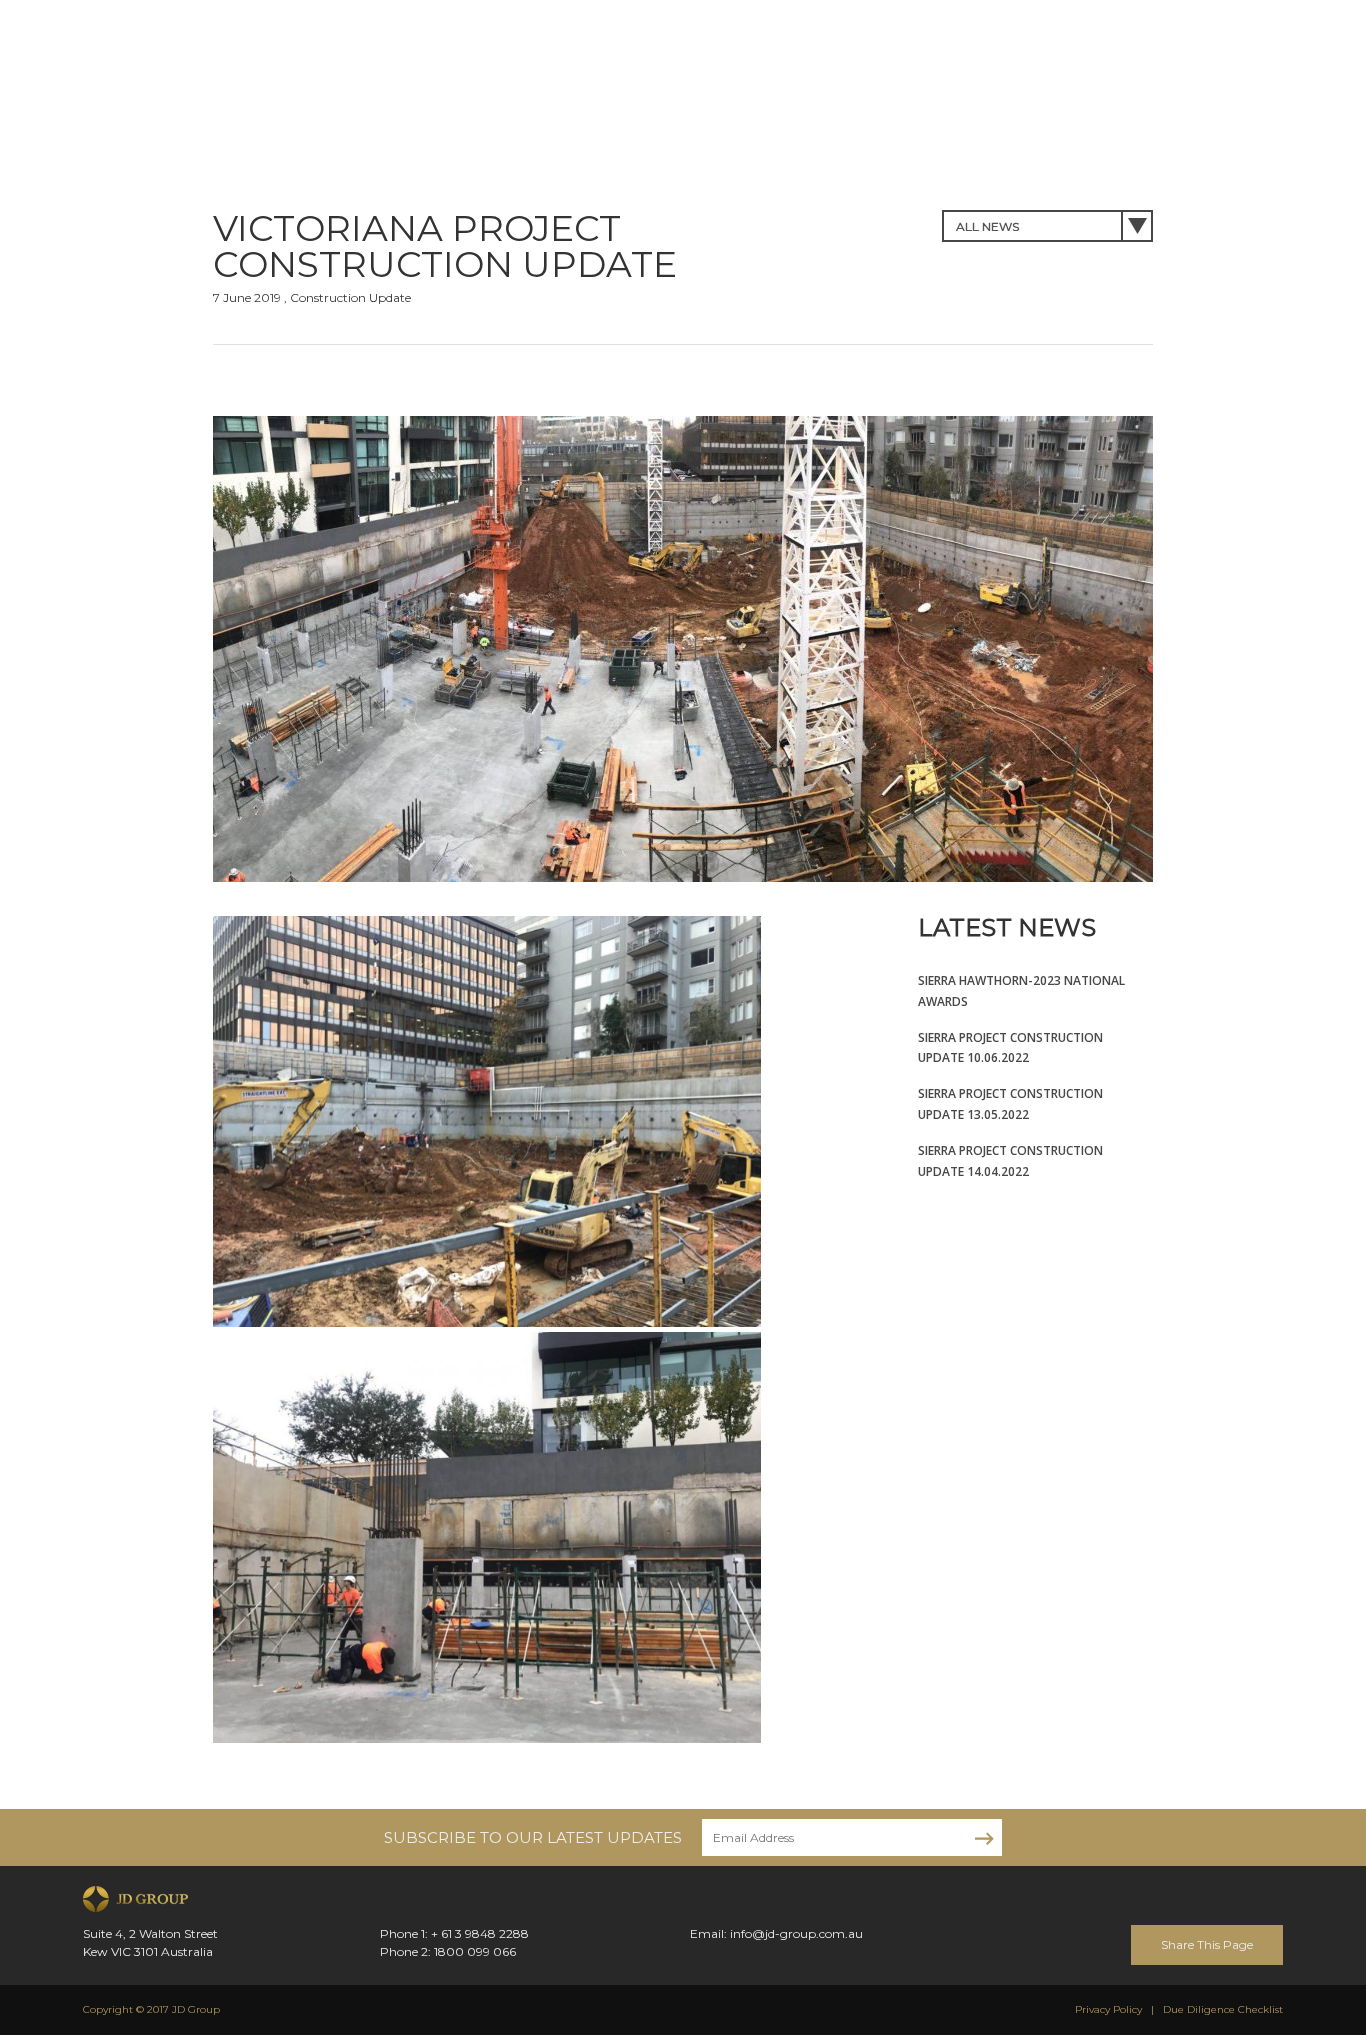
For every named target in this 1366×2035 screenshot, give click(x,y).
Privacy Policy (1108, 2009)
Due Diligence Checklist (1223, 2009)
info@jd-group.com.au (796, 1933)
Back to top (1345, 1939)
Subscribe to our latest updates (533, 1837)
